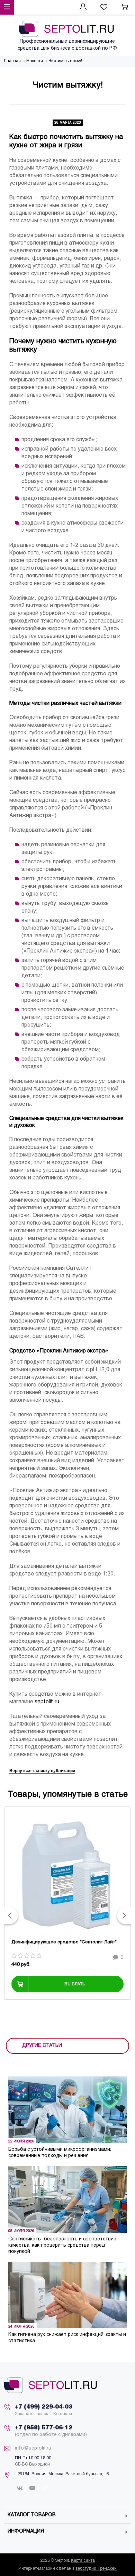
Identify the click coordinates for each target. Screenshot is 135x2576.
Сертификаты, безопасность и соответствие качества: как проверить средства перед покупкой (62, 2245)
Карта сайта (83, 2561)
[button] (11, 1916)
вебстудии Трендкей (96, 2569)
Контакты (63, 2414)
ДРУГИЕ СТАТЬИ (42, 2046)
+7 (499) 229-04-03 (44, 2407)
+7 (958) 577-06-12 (44, 2428)
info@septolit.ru (33, 2448)
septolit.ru (47, 1702)
